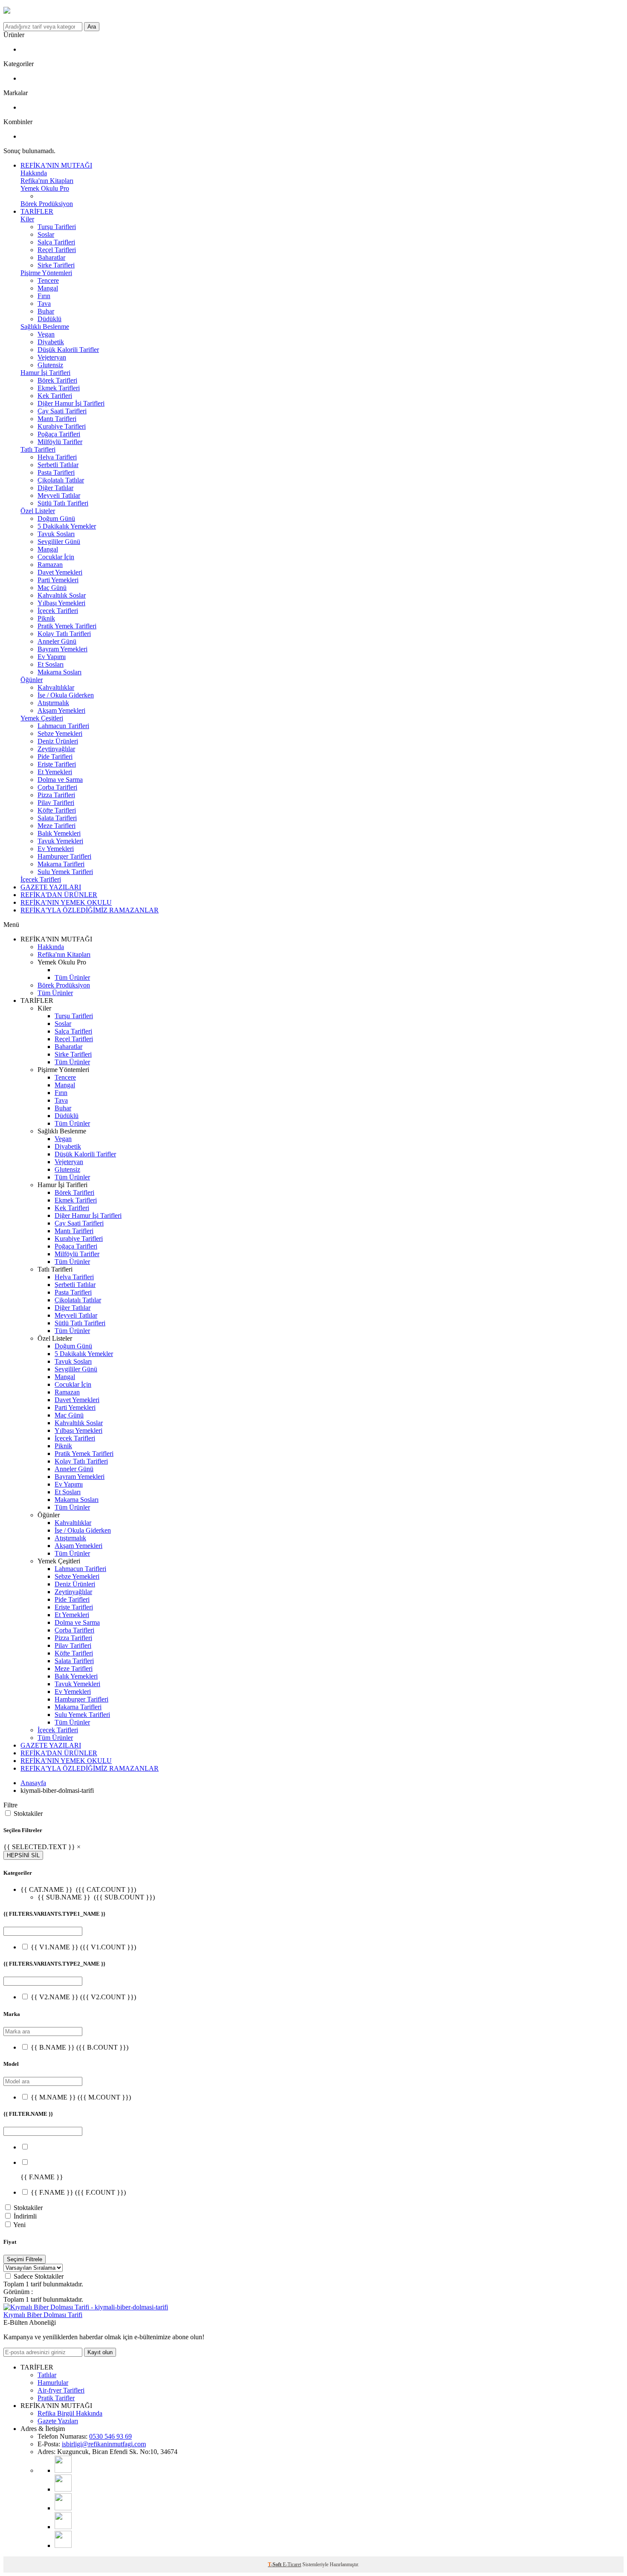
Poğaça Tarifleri (59, 434)
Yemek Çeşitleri (42, 718)
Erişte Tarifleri (57, 764)
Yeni (19, 2225)
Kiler (27, 219)
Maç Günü (52, 588)
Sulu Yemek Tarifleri (65, 872)
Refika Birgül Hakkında (70, 2413)
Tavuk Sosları (56, 534)
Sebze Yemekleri (60, 733)
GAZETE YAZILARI (51, 887)
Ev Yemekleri (56, 849)
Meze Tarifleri (57, 826)
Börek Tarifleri (57, 380)
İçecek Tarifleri (58, 611)
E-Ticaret (292, 2564)
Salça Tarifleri (56, 242)
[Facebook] (63, 2527)
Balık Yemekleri (59, 833)
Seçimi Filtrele (25, 2259)
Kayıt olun (100, 2352)
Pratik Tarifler (56, 2398)
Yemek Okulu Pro (45, 188)
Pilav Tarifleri (56, 803)
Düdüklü (49, 319)
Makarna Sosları (60, 672)
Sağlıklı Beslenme (45, 327)
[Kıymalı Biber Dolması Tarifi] (86, 2307)
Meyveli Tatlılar (59, 495)
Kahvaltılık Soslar (62, 595)
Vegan (46, 334)
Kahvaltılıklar (56, 687)
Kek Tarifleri (55, 396)
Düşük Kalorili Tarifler (68, 350)
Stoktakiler (28, 1814)
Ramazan (50, 565)
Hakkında (34, 173)
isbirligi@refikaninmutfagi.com (104, 2444)
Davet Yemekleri (60, 572)
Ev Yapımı (52, 657)
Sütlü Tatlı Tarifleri (63, 503)
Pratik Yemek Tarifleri (67, 626)
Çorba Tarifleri (57, 787)
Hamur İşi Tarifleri (45, 373)
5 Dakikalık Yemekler (67, 526)
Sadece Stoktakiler (39, 2276)
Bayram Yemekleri (62, 649)
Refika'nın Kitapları (47, 181)
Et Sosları (51, 664)
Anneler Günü (57, 641)
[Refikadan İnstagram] (63, 2508)
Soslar (46, 234)
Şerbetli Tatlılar (58, 465)
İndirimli (25, 2216)
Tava (44, 303)
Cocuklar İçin (56, 557)
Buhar (46, 311)
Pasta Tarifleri (56, 472)
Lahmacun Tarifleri (63, 726)
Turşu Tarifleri (57, 227)
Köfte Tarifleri (57, 810)
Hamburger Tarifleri (64, 856)
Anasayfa (33, 1783)
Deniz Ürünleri (58, 741)
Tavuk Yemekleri (60, 841)
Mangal (48, 288)
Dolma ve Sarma (60, 780)
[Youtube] (63, 2470)
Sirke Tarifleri (56, 265)
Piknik (46, 618)
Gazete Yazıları (58, 2421)
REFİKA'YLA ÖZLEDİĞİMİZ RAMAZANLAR (90, 910)
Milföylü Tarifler (60, 442)
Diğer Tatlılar (55, 488)
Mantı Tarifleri (57, 419)
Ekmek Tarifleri (59, 388)
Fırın (44, 296)
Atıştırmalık (53, 703)
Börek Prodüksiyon (47, 204)
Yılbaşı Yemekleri (61, 603)
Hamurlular (53, 2383)
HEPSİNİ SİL (23, 1855)
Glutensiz (50, 365)
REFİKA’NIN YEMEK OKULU (66, 902)
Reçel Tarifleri (57, 250)
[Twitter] (63, 2546)
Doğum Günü (56, 518)
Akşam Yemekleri (61, 710)
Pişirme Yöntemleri (46, 273)
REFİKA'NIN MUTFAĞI (56, 165)
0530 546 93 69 (110, 2436)
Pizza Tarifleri (56, 795)
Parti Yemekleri (58, 580)
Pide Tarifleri (55, 757)
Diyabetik (51, 342)
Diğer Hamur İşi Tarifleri (71, 403)
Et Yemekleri (55, 772)
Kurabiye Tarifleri (62, 426)
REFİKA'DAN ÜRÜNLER (59, 895)
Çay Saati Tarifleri (62, 411)
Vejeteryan (52, 357)
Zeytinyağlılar (56, 749)
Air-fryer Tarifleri (61, 2390)
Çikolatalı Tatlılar (61, 480)
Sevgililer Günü (59, 542)
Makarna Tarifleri (61, 864)
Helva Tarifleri (57, 457)
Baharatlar (51, 257)
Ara (92, 27)
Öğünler (32, 680)
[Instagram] (63, 2489)
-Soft (275, 2564)
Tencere (48, 280)
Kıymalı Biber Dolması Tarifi (43, 2315)
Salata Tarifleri (57, 818)
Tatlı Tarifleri (38, 449)
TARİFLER (37, 211)
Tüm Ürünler (72, 977)
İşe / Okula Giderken (66, 695)
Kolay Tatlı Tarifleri (64, 634)
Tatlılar (47, 2375)
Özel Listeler (38, 511)
